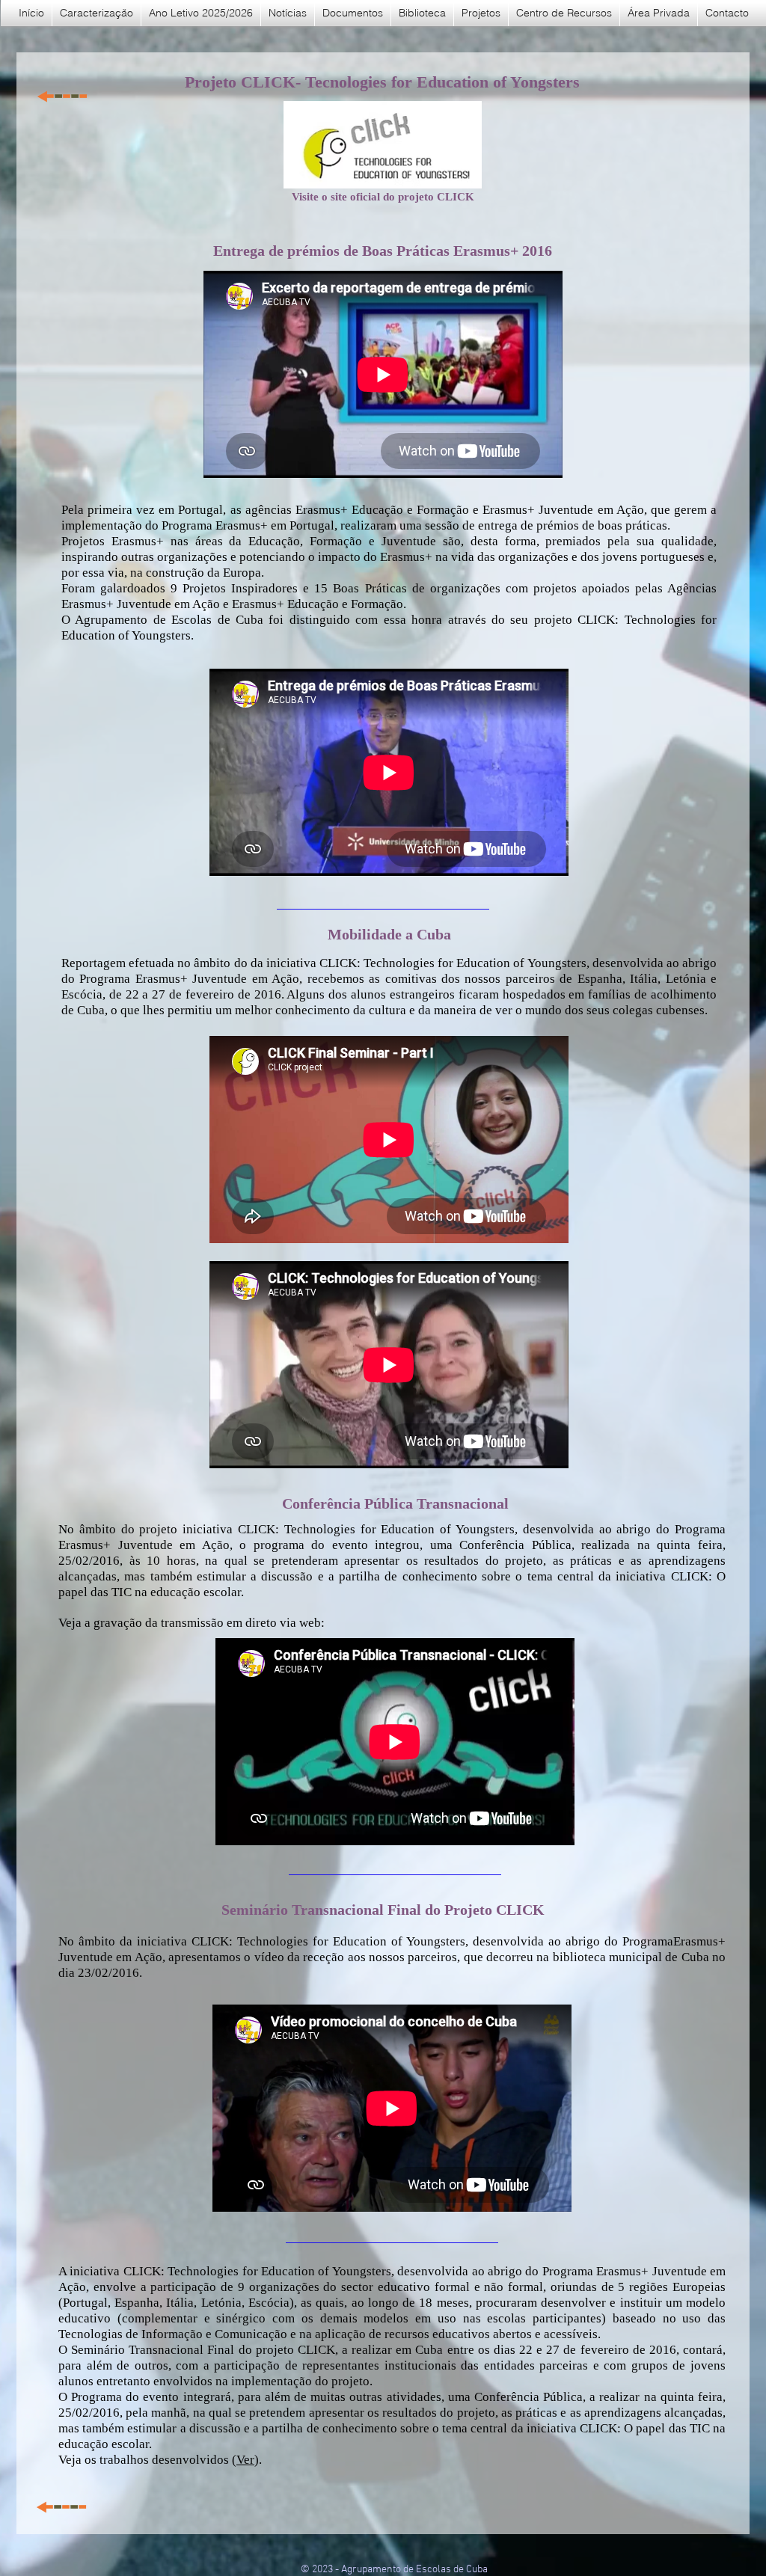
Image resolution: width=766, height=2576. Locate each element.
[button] (353, 13)
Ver (245, 2460)
